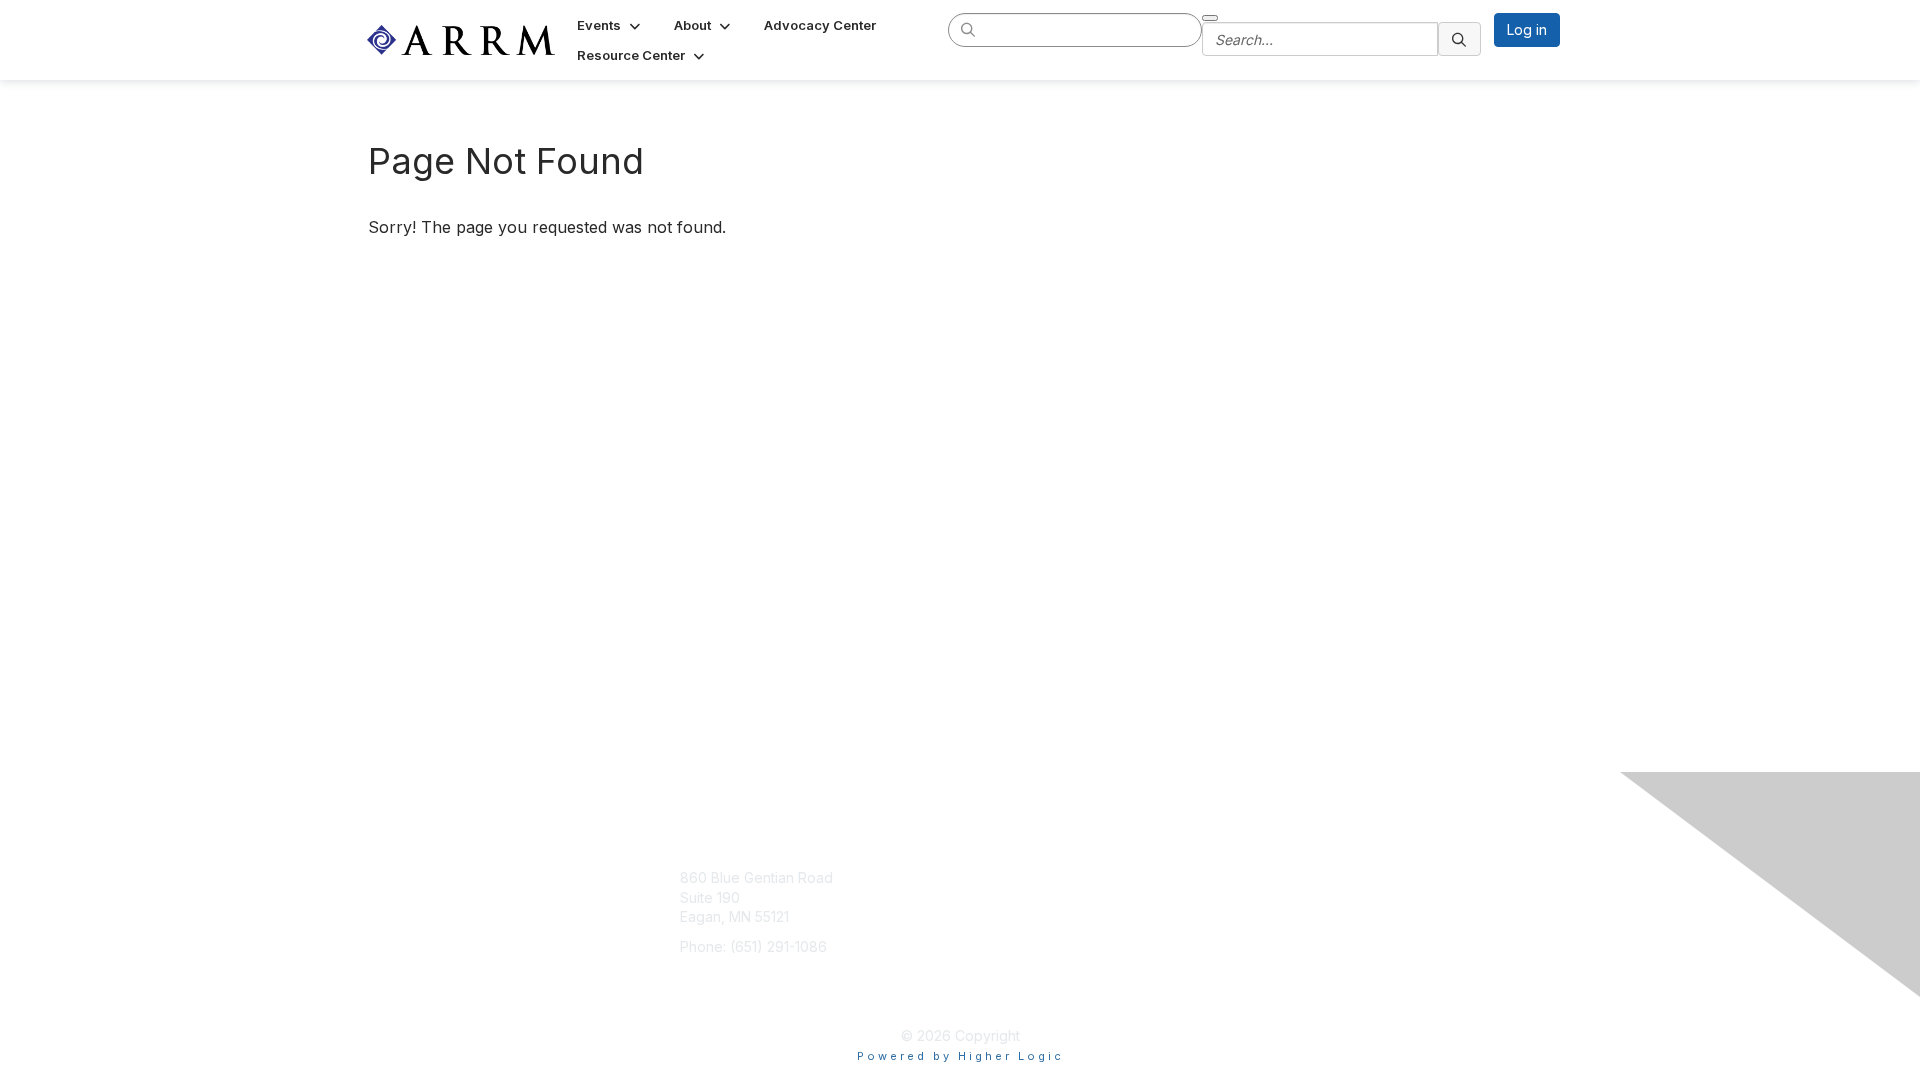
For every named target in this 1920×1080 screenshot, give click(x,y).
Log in (1527, 29)
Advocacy (1016, 907)
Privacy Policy (1165, 936)
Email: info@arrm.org (747, 976)
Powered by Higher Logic (960, 1056)
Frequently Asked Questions (1154, 986)
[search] (969, 29)
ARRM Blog (1155, 877)
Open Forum (1159, 907)
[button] (610, 25)
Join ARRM (1018, 877)
